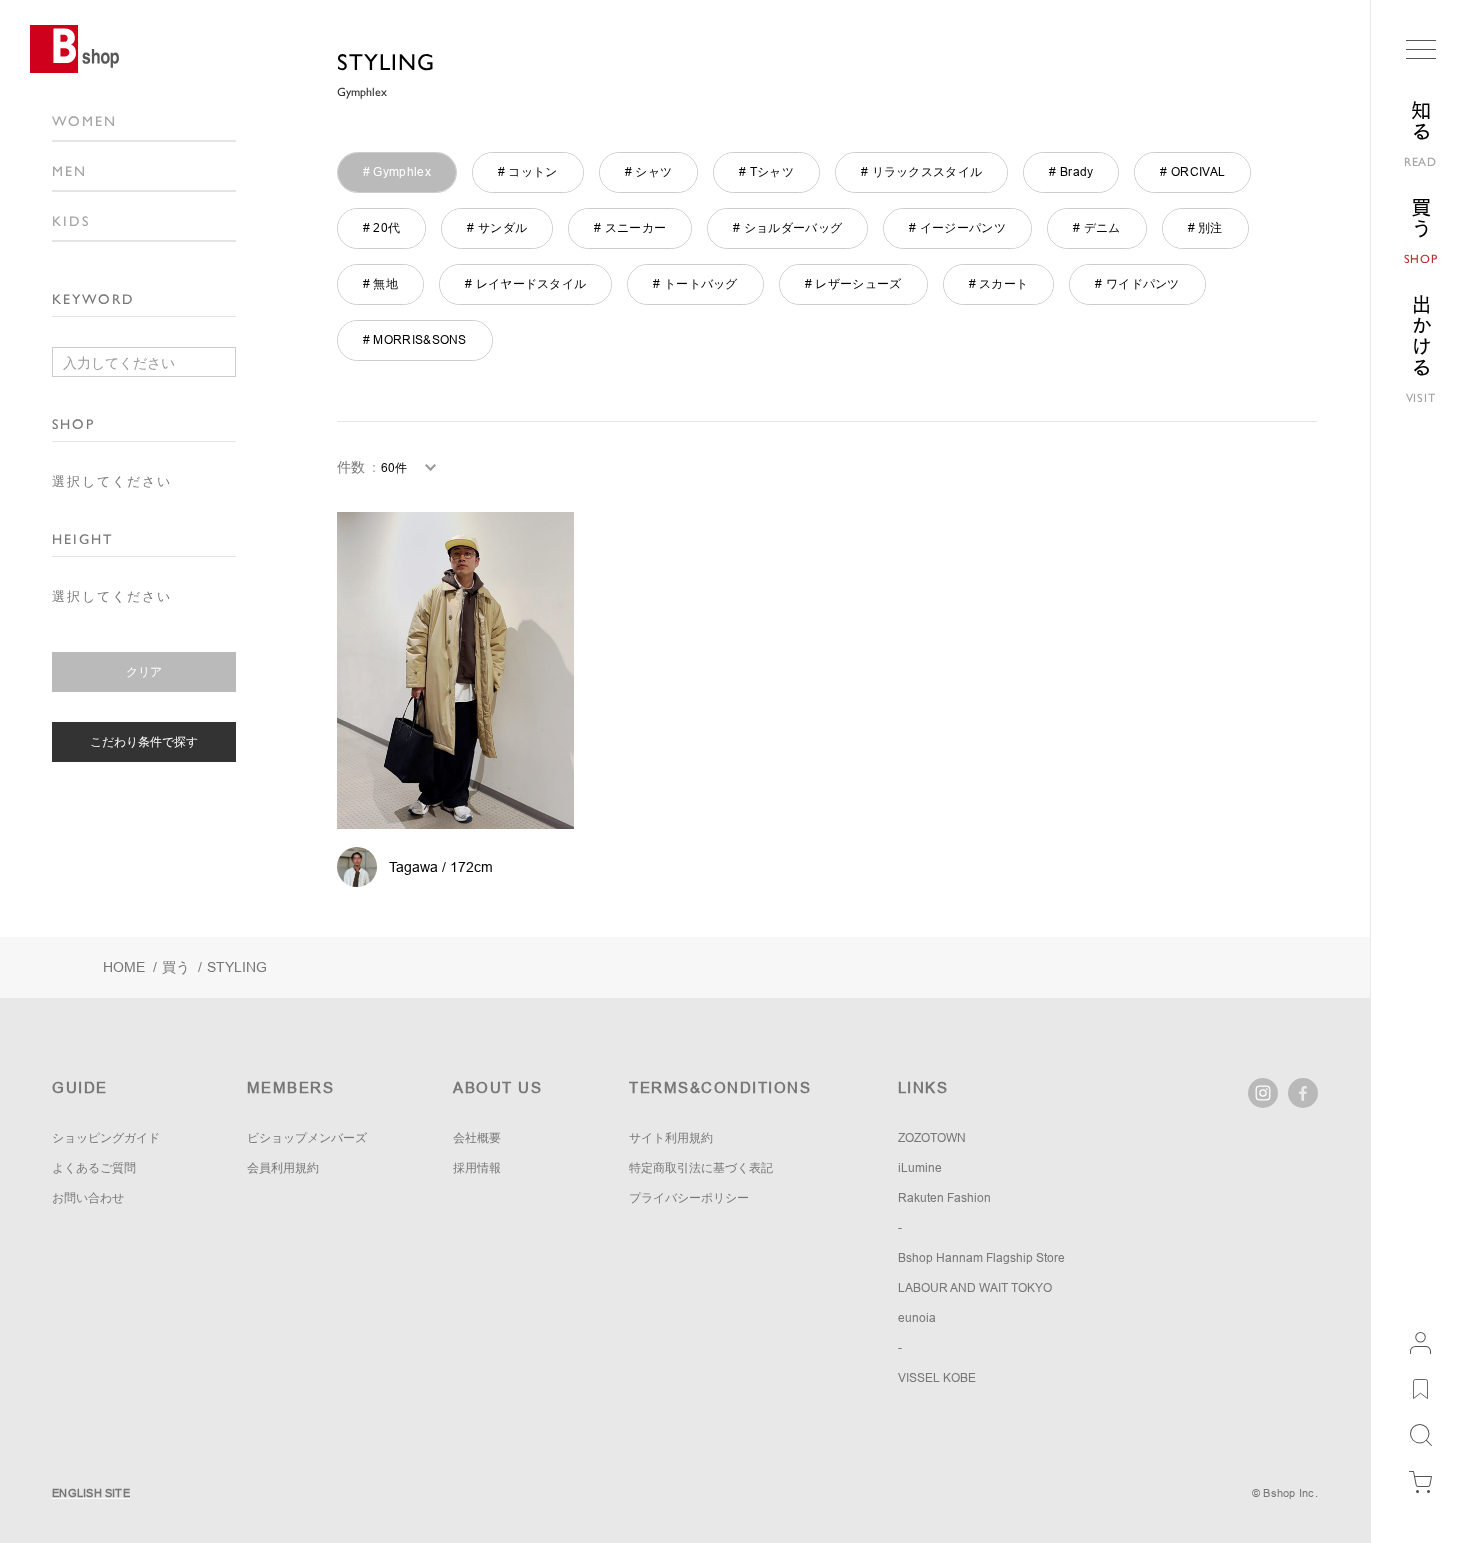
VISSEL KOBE (937, 1378)
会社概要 (477, 1138)
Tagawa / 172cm (441, 867)
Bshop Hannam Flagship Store (981, 1258)
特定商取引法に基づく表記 (701, 1168)
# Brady (1071, 172)
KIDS (71, 221)
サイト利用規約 (671, 1138)
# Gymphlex (397, 172)
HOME (124, 967)
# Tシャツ (766, 172)
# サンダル (497, 228)
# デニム (1097, 228)
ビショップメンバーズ (307, 1138)
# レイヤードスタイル (525, 284)
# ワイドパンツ (1137, 284)
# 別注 (1205, 228)
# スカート (999, 284)
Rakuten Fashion (944, 1198)
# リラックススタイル (921, 172)
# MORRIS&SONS (415, 340)
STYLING (386, 62)
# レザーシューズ (853, 284)
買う (176, 967)
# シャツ (649, 172)
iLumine (920, 1168)
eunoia (917, 1318)
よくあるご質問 (94, 1168)
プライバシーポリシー (689, 1198)
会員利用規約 (283, 1168)
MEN (69, 171)
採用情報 (477, 1168)
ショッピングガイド (106, 1138)
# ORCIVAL (1192, 172)
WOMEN (84, 121)
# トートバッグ (695, 284)
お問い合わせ (88, 1198)
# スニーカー (630, 228)
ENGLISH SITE (91, 1493)
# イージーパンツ (957, 228)
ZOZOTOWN (932, 1138)
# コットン (528, 172)
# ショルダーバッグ (787, 228)
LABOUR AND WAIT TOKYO (975, 1288)
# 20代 (382, 228)
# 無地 (380, 284)
